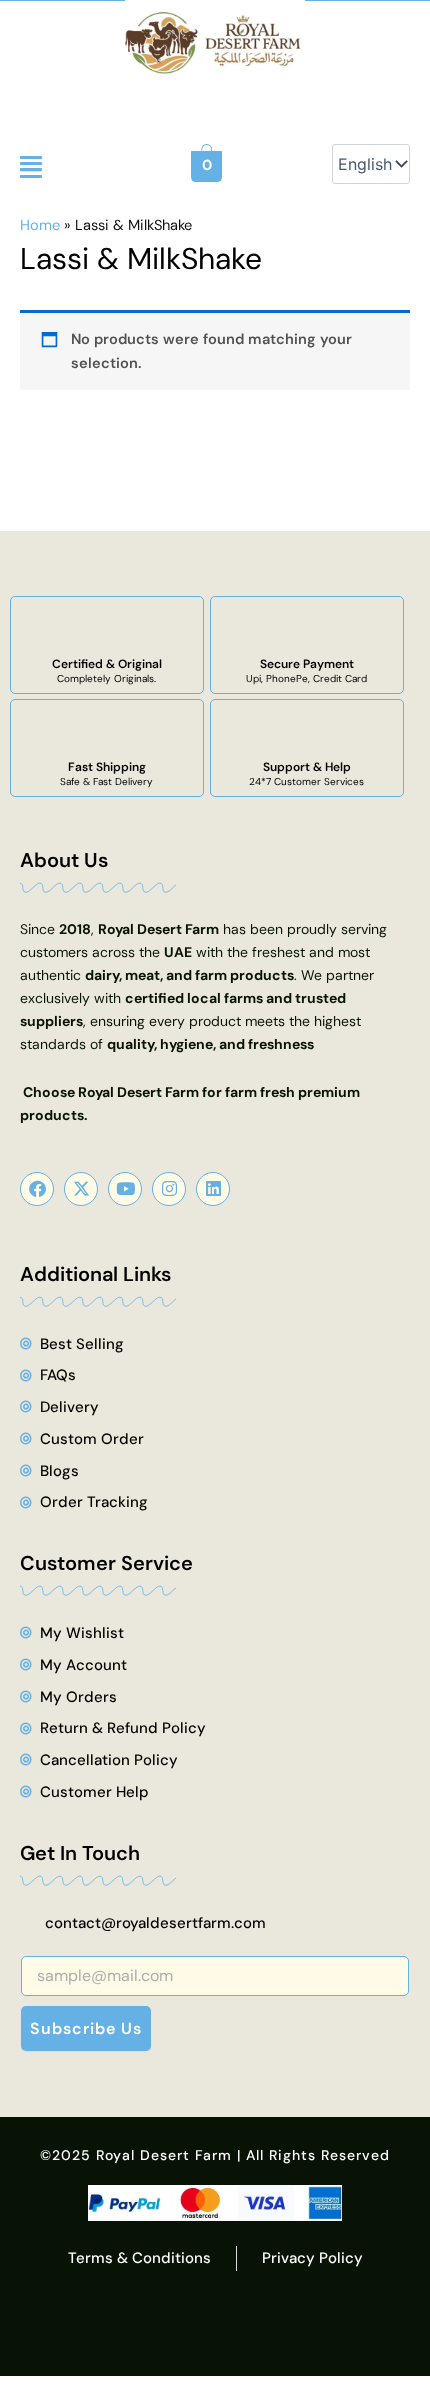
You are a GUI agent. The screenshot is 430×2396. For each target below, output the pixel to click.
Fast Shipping (107, 767)
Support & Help (307, 767)
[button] (31, 167)
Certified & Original (107, 664)
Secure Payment (307, 664)
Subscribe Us (86, 2028)
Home (40, 225)
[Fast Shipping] (107, 730)
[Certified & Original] (107, 627)
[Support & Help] (307, 730)
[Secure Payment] (307, 627)
